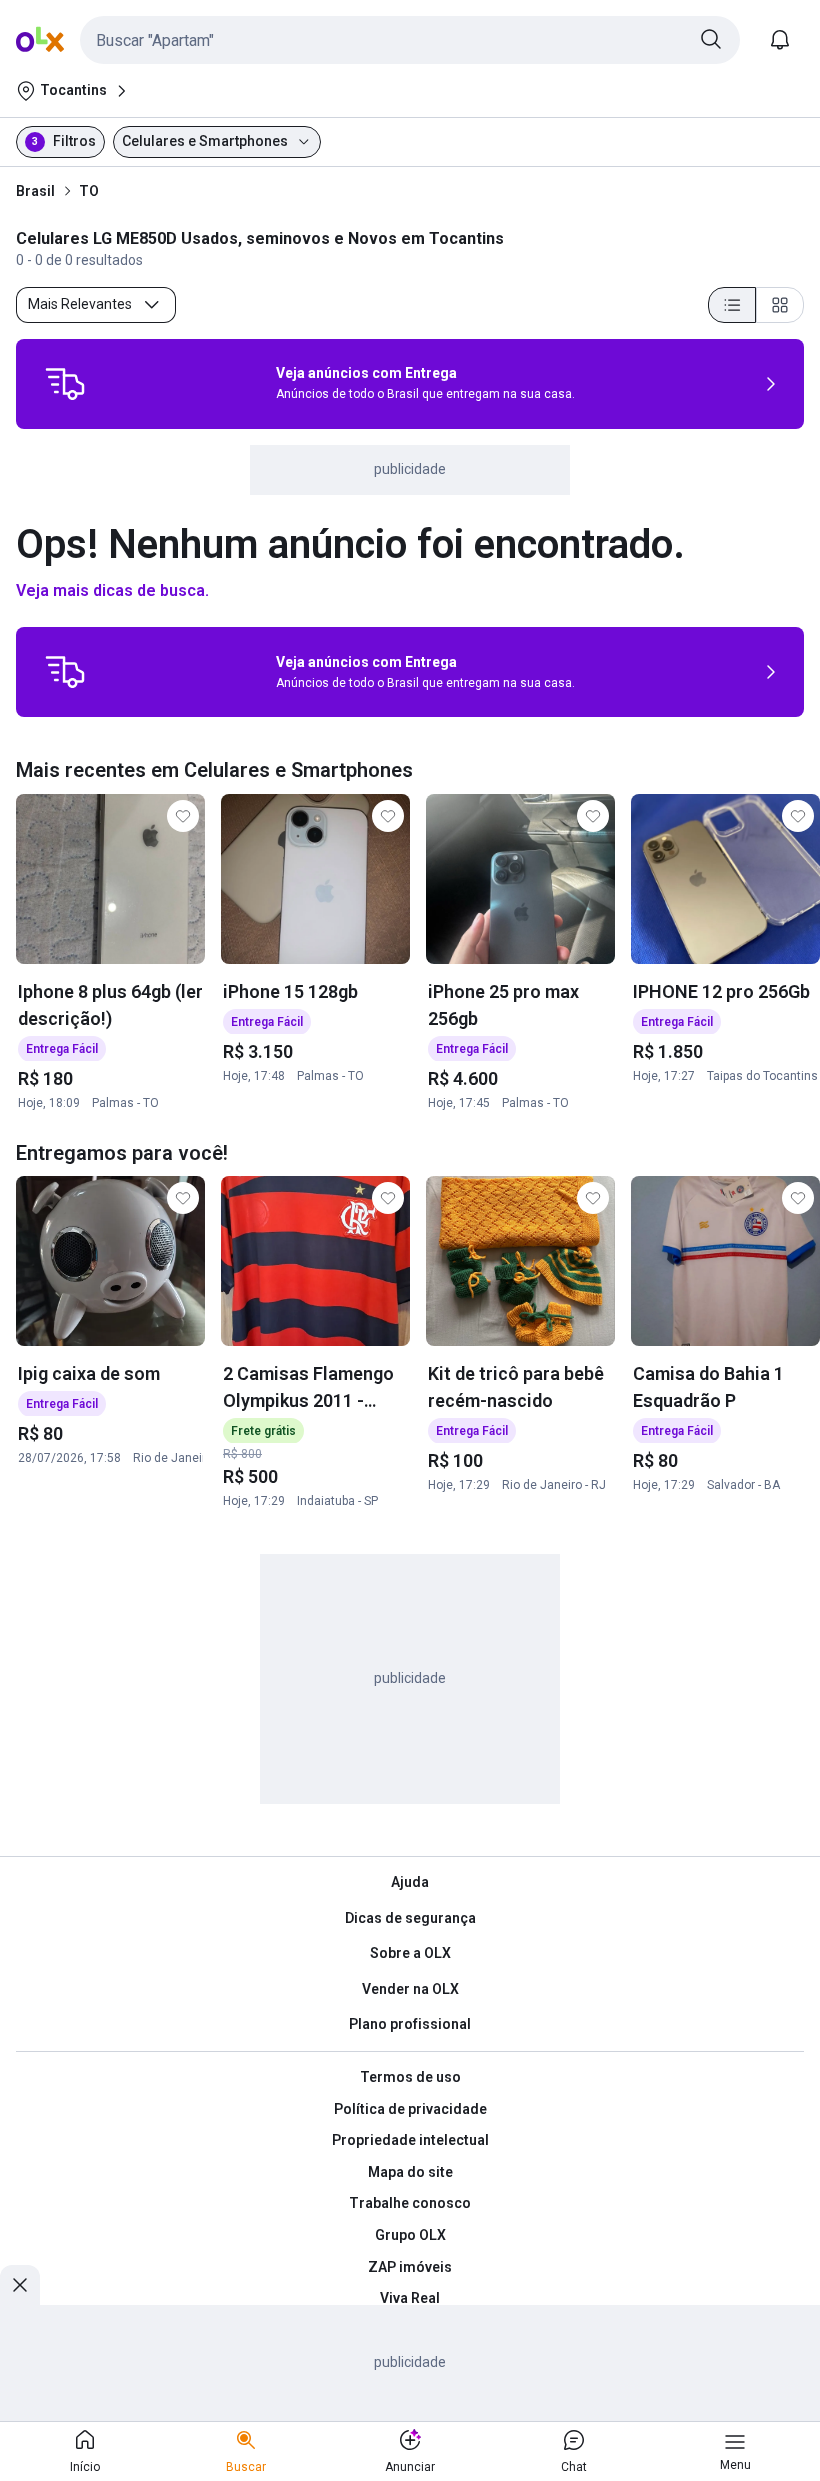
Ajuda (410, 1882)
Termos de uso (410, 2077)
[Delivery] (65, 384)
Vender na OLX (410, 1989)
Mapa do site (410, 2172)
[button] (410, 40)
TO (89, 191)
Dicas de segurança (410, 1918)
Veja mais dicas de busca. (112, 590)
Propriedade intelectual (410, 2140)
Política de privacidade (410, 2109)
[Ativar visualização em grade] (780, 305)
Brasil (35, 191)
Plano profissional (410, 2024)
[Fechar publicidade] (20, 2285)
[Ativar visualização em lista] (732, 305)
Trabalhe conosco (410, 2203)
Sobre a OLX (410, 1953)
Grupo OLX (410, 2235)
